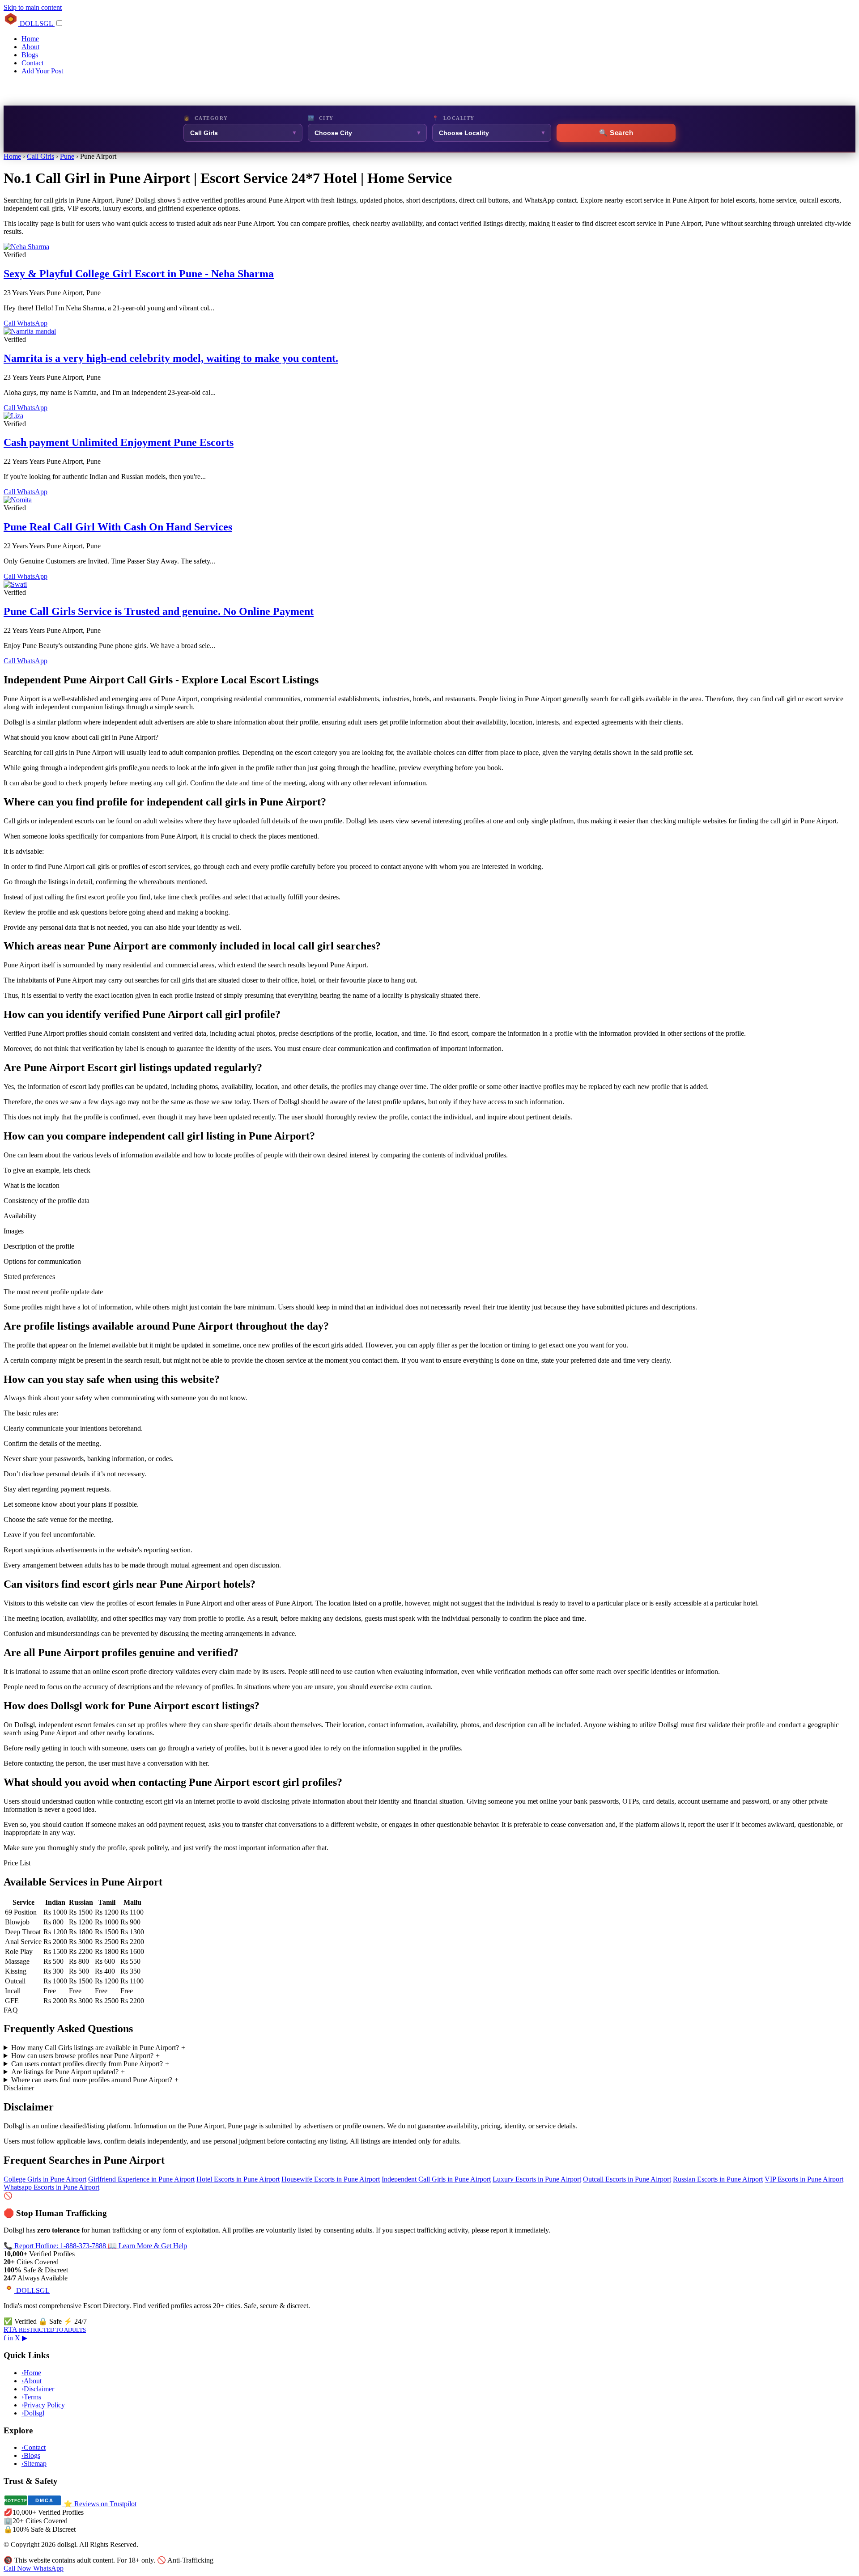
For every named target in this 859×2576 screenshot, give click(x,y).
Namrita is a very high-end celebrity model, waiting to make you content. (171, 358)
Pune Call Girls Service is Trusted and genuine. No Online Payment (159, 611)
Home (30, 39)
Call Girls (40, 156)
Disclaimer (38, 2389)
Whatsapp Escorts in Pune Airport (51, 2187)
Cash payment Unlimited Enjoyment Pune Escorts (119, 442)
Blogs (30, 55)
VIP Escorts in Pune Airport (804, 2179)
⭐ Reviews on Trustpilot (100, 2504)
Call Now (18, 2568)
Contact (32, 63)
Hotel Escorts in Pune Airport (238, 2179)
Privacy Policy (43, 2405)
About (30, 47)
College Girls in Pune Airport (45, 2179)
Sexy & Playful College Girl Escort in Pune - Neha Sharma (139, 274)
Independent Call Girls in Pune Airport (436, 2179)
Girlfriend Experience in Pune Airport (141, 2179)
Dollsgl (33, 2413)
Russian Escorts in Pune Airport (718, 2179)
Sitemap (34, 2464)
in (10, 2338)
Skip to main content (33, 7)
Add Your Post (42, 71)
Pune (67, 156)
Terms (31, 2397)
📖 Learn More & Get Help (147, 2246)
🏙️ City (321, 118)
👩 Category (206, 118)
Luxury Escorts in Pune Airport (537, 2179)
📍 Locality (453, 118)
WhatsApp (32, 323)
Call (10, 323)
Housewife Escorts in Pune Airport (331, 2179)
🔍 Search (616, 133)
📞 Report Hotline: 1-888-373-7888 (56, 2246)
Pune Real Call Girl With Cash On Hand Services (118, 527)
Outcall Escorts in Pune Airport (627, 2179)
